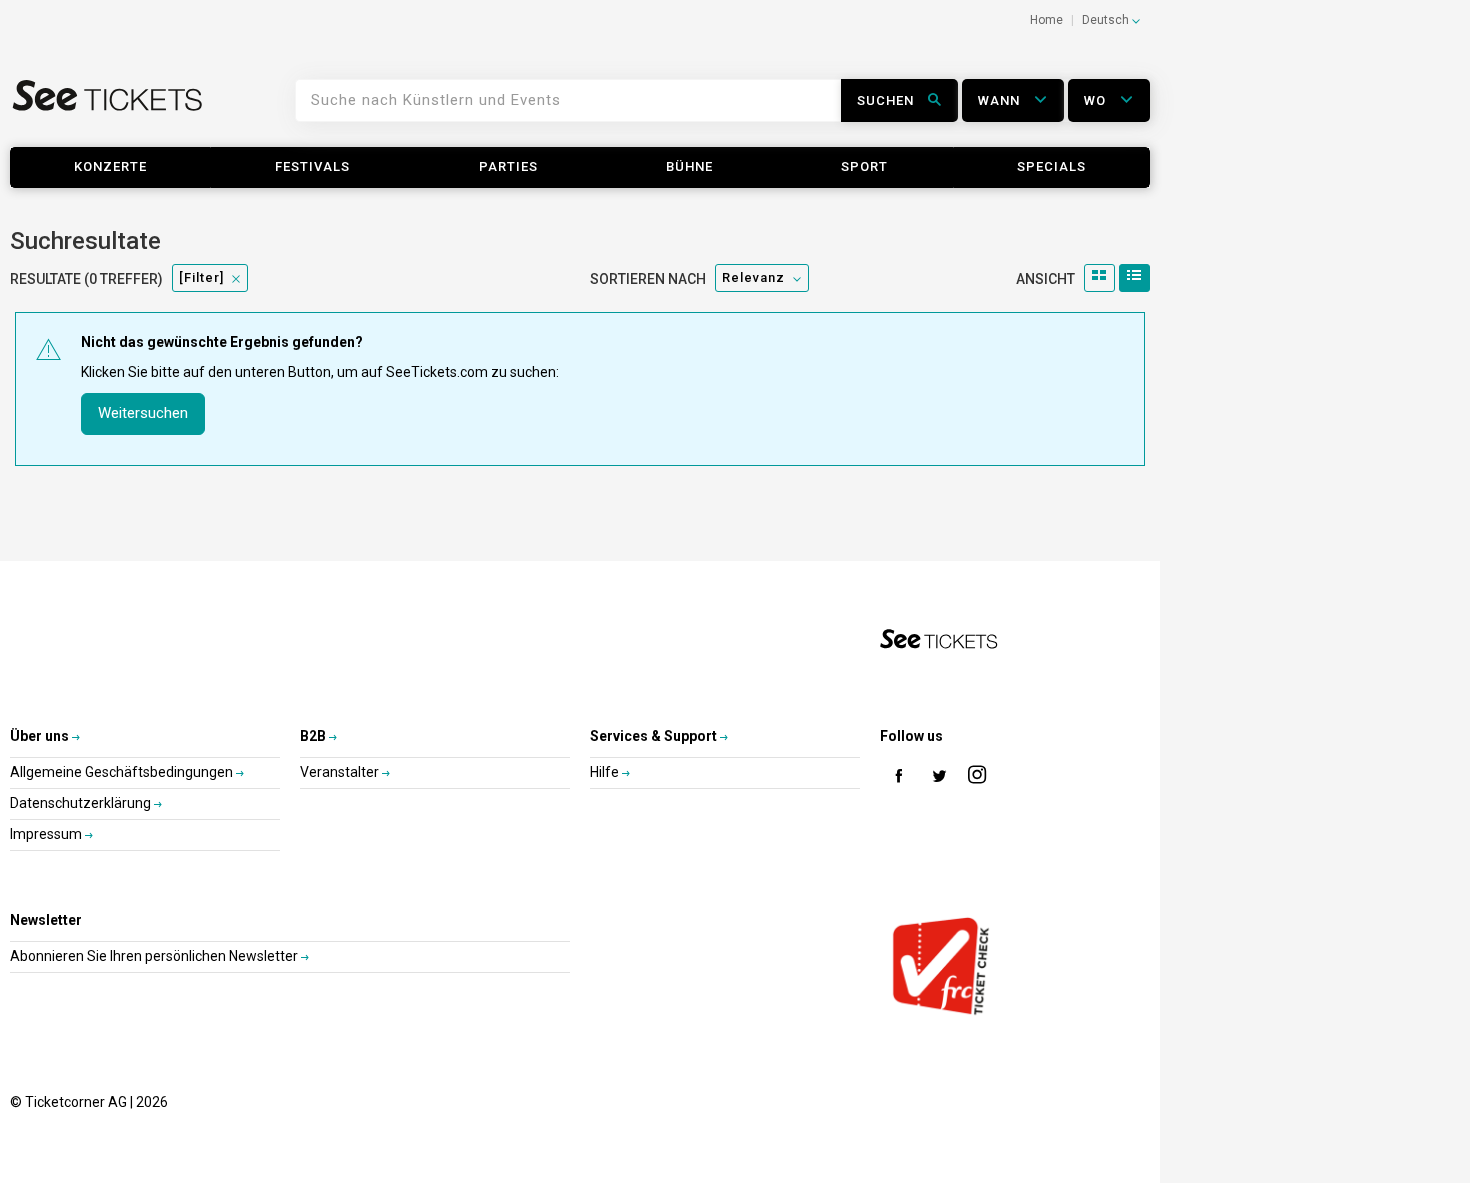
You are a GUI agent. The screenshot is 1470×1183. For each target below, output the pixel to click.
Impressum (47, 834)
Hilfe (606, 772)
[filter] (201, 277)
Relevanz (753, 277)
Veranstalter (341, 772)
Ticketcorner (108, 108)
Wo (1097, 100)
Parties (508, 166)
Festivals (312, 166)
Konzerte (110, 166)
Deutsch (1107, 20)
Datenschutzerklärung (82, 803)
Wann (1001, 100)
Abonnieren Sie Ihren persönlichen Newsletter (155, 956)
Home (1046, 20)
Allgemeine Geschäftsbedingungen (123, 772)
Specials (1051, 166)
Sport (864, 166)
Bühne (689, 166)
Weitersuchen (143, 413)
